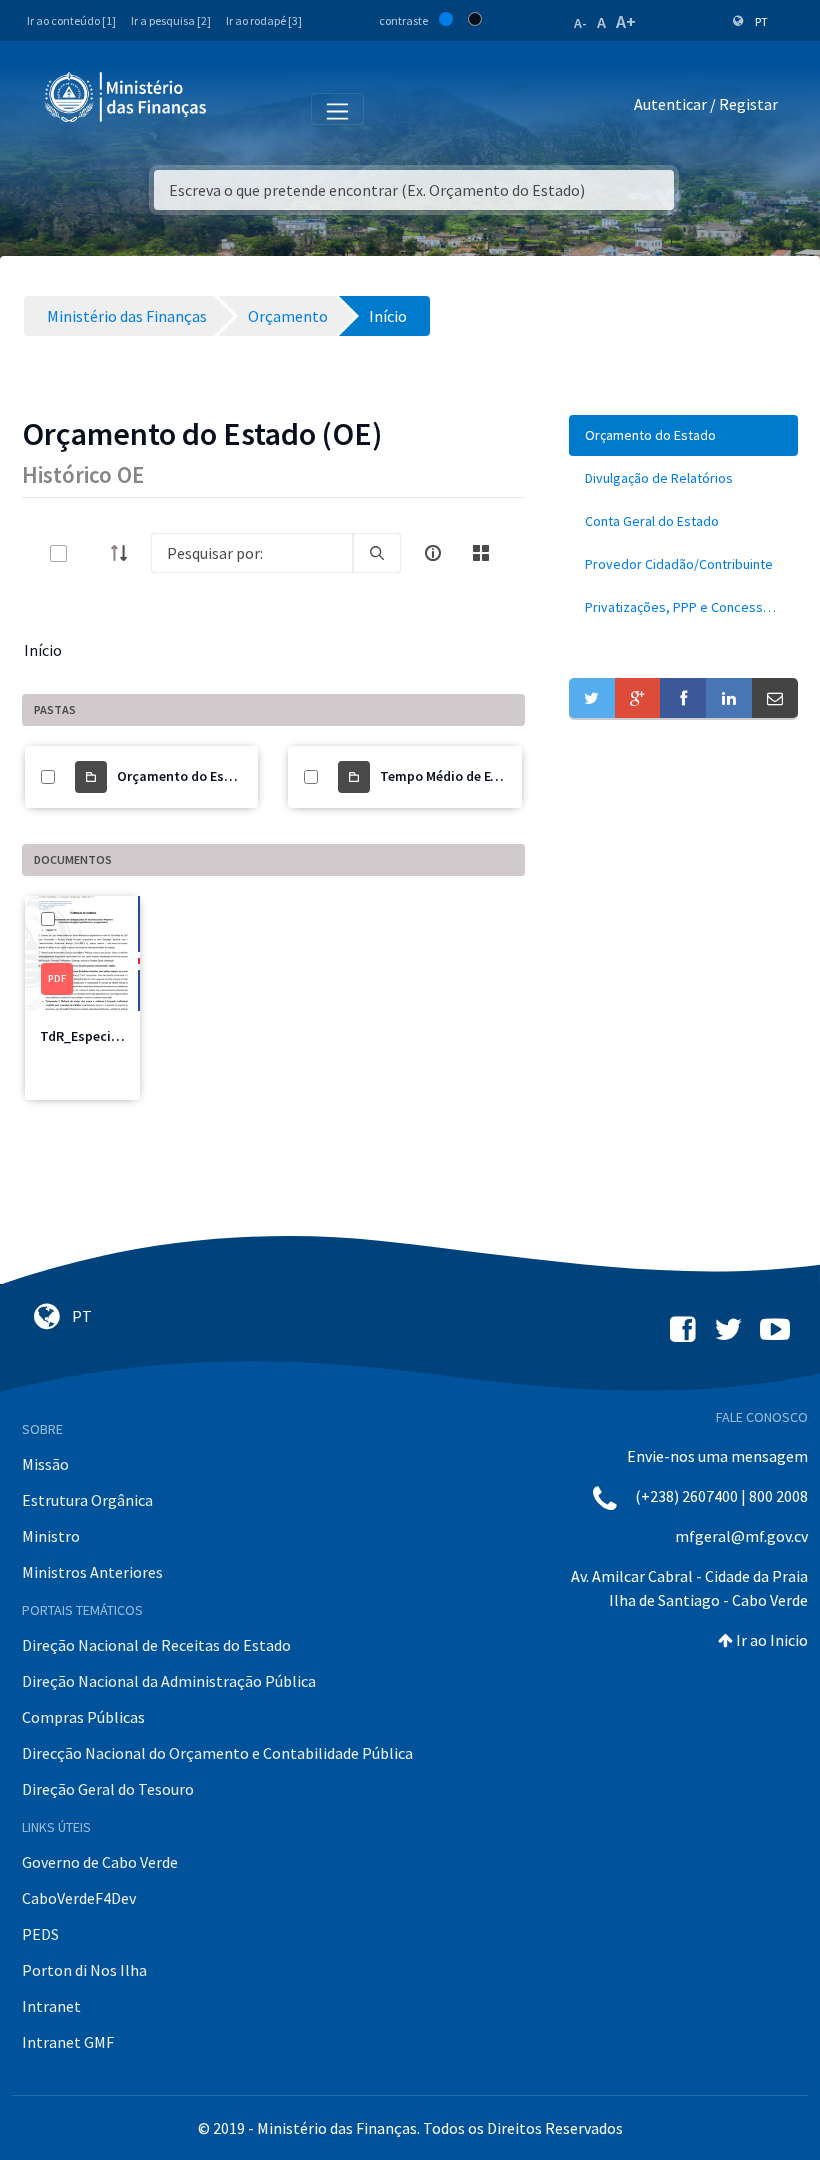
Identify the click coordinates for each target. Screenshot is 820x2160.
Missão (45, 1464)
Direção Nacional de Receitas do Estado (156, 1645)
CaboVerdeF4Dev (79, 1898)
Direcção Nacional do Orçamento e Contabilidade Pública (217, 1753)
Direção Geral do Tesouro (108, 1789)
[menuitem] (683, 435)
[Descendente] (125, 553)
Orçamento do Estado (185, 776)
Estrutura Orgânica (87, 1500)
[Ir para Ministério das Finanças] (127, 97)
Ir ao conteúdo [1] (71, 20)
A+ (626, 21)
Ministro (51, 1536)
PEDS (40, 1934)
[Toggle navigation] (238, 108)
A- (580, 23)
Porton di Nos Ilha (84, 1970)
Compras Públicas (83, 1717)
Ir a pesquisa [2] (171, 20)
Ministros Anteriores (92, 1572)
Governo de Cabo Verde (100, 1862)
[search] (377, 553)
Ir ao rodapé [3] (264, 20)
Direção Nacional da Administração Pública (169, 1681)
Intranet (51, 2006)
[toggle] (91, 553)
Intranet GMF (68, 2042)
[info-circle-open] (433, 553)
